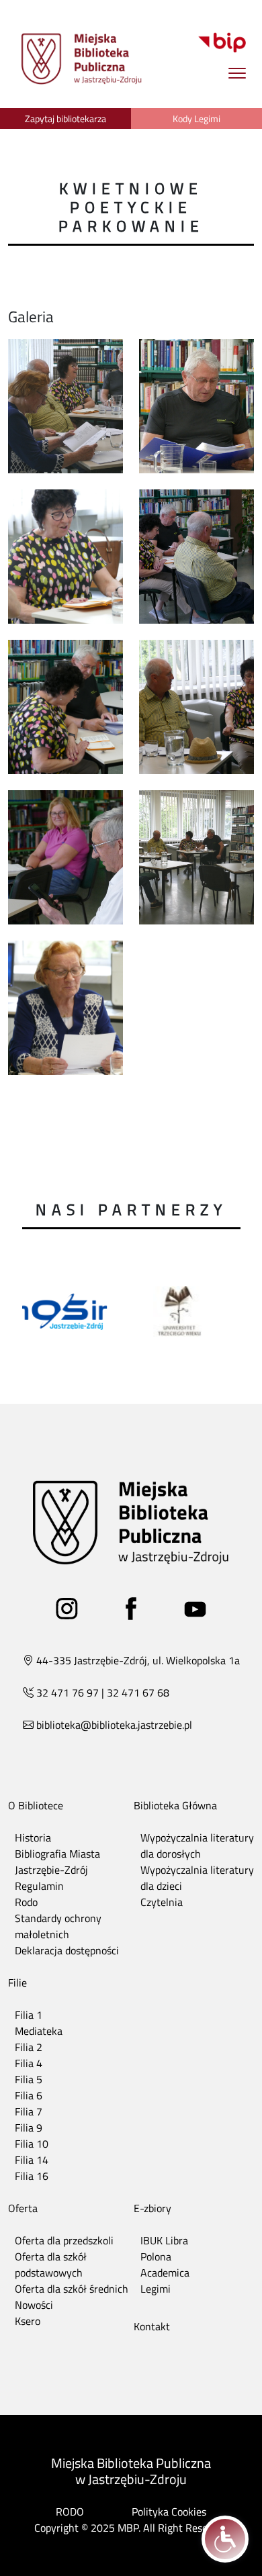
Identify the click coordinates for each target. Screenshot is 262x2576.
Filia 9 (29, 2128)
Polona (156, 2256)
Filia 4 (29, 2063)
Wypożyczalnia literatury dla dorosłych (197, 1846)
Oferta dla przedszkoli (64, 2240)
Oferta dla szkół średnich (72, 2289)
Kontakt (152, 2326)
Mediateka (39, 2031)
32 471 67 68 (138, 1692)
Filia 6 (29, 2095)
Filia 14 (32, 2160)
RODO (70, 2512)
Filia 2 (29, 2047)
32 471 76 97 (68, 1692)
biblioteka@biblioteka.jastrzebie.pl (114, 1725)
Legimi (156, 2289)
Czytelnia (162, 1902)
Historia (33, 1838)
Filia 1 (29, 2015)
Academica (165, 2273)
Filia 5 (29, 2079)
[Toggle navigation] (237, 73)
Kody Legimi (196, 118)
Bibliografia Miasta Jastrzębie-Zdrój (57, 1862)
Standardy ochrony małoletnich (58, 1926)
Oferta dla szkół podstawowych (51, 2264)
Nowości (34, 2305)
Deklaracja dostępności (67, 1950)
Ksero (28, 2321)
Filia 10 (32, 2144)
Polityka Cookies (169, 2512)
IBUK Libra (164, 2240)
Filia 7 (29, 2111)
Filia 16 (32, 2176)
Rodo (26, 1902)
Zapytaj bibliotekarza (65, 118)
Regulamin (39, 1886)
